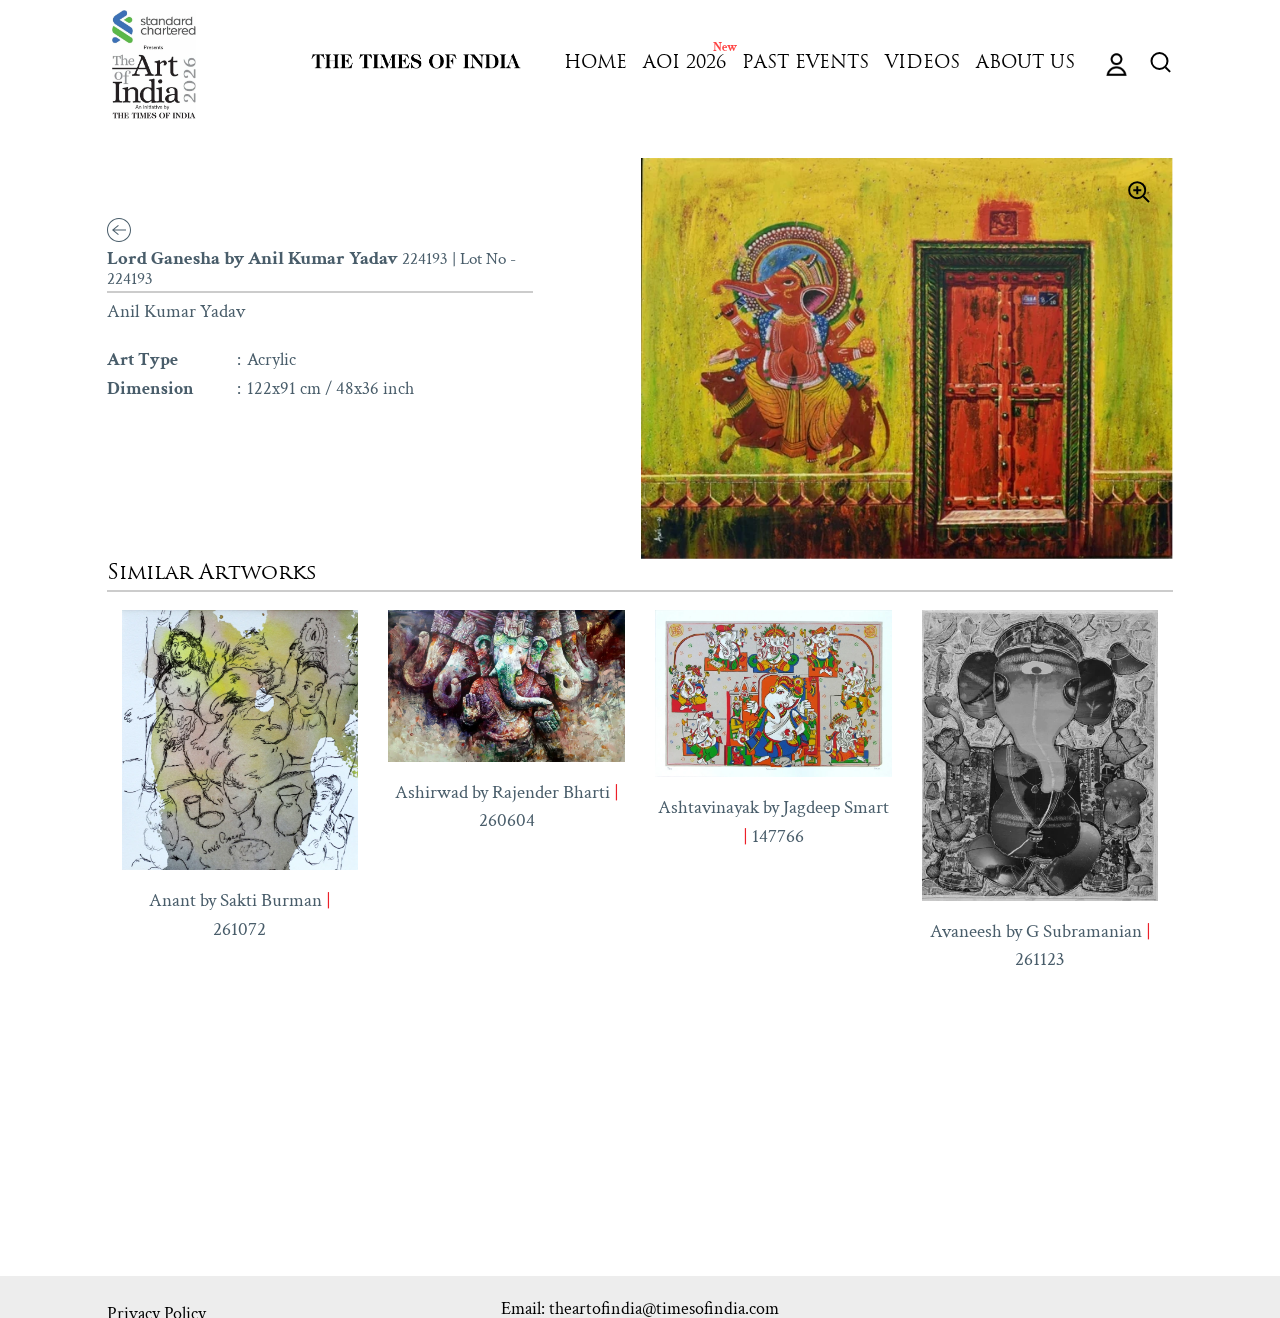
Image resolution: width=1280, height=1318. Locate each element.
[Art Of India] (154, 64)
